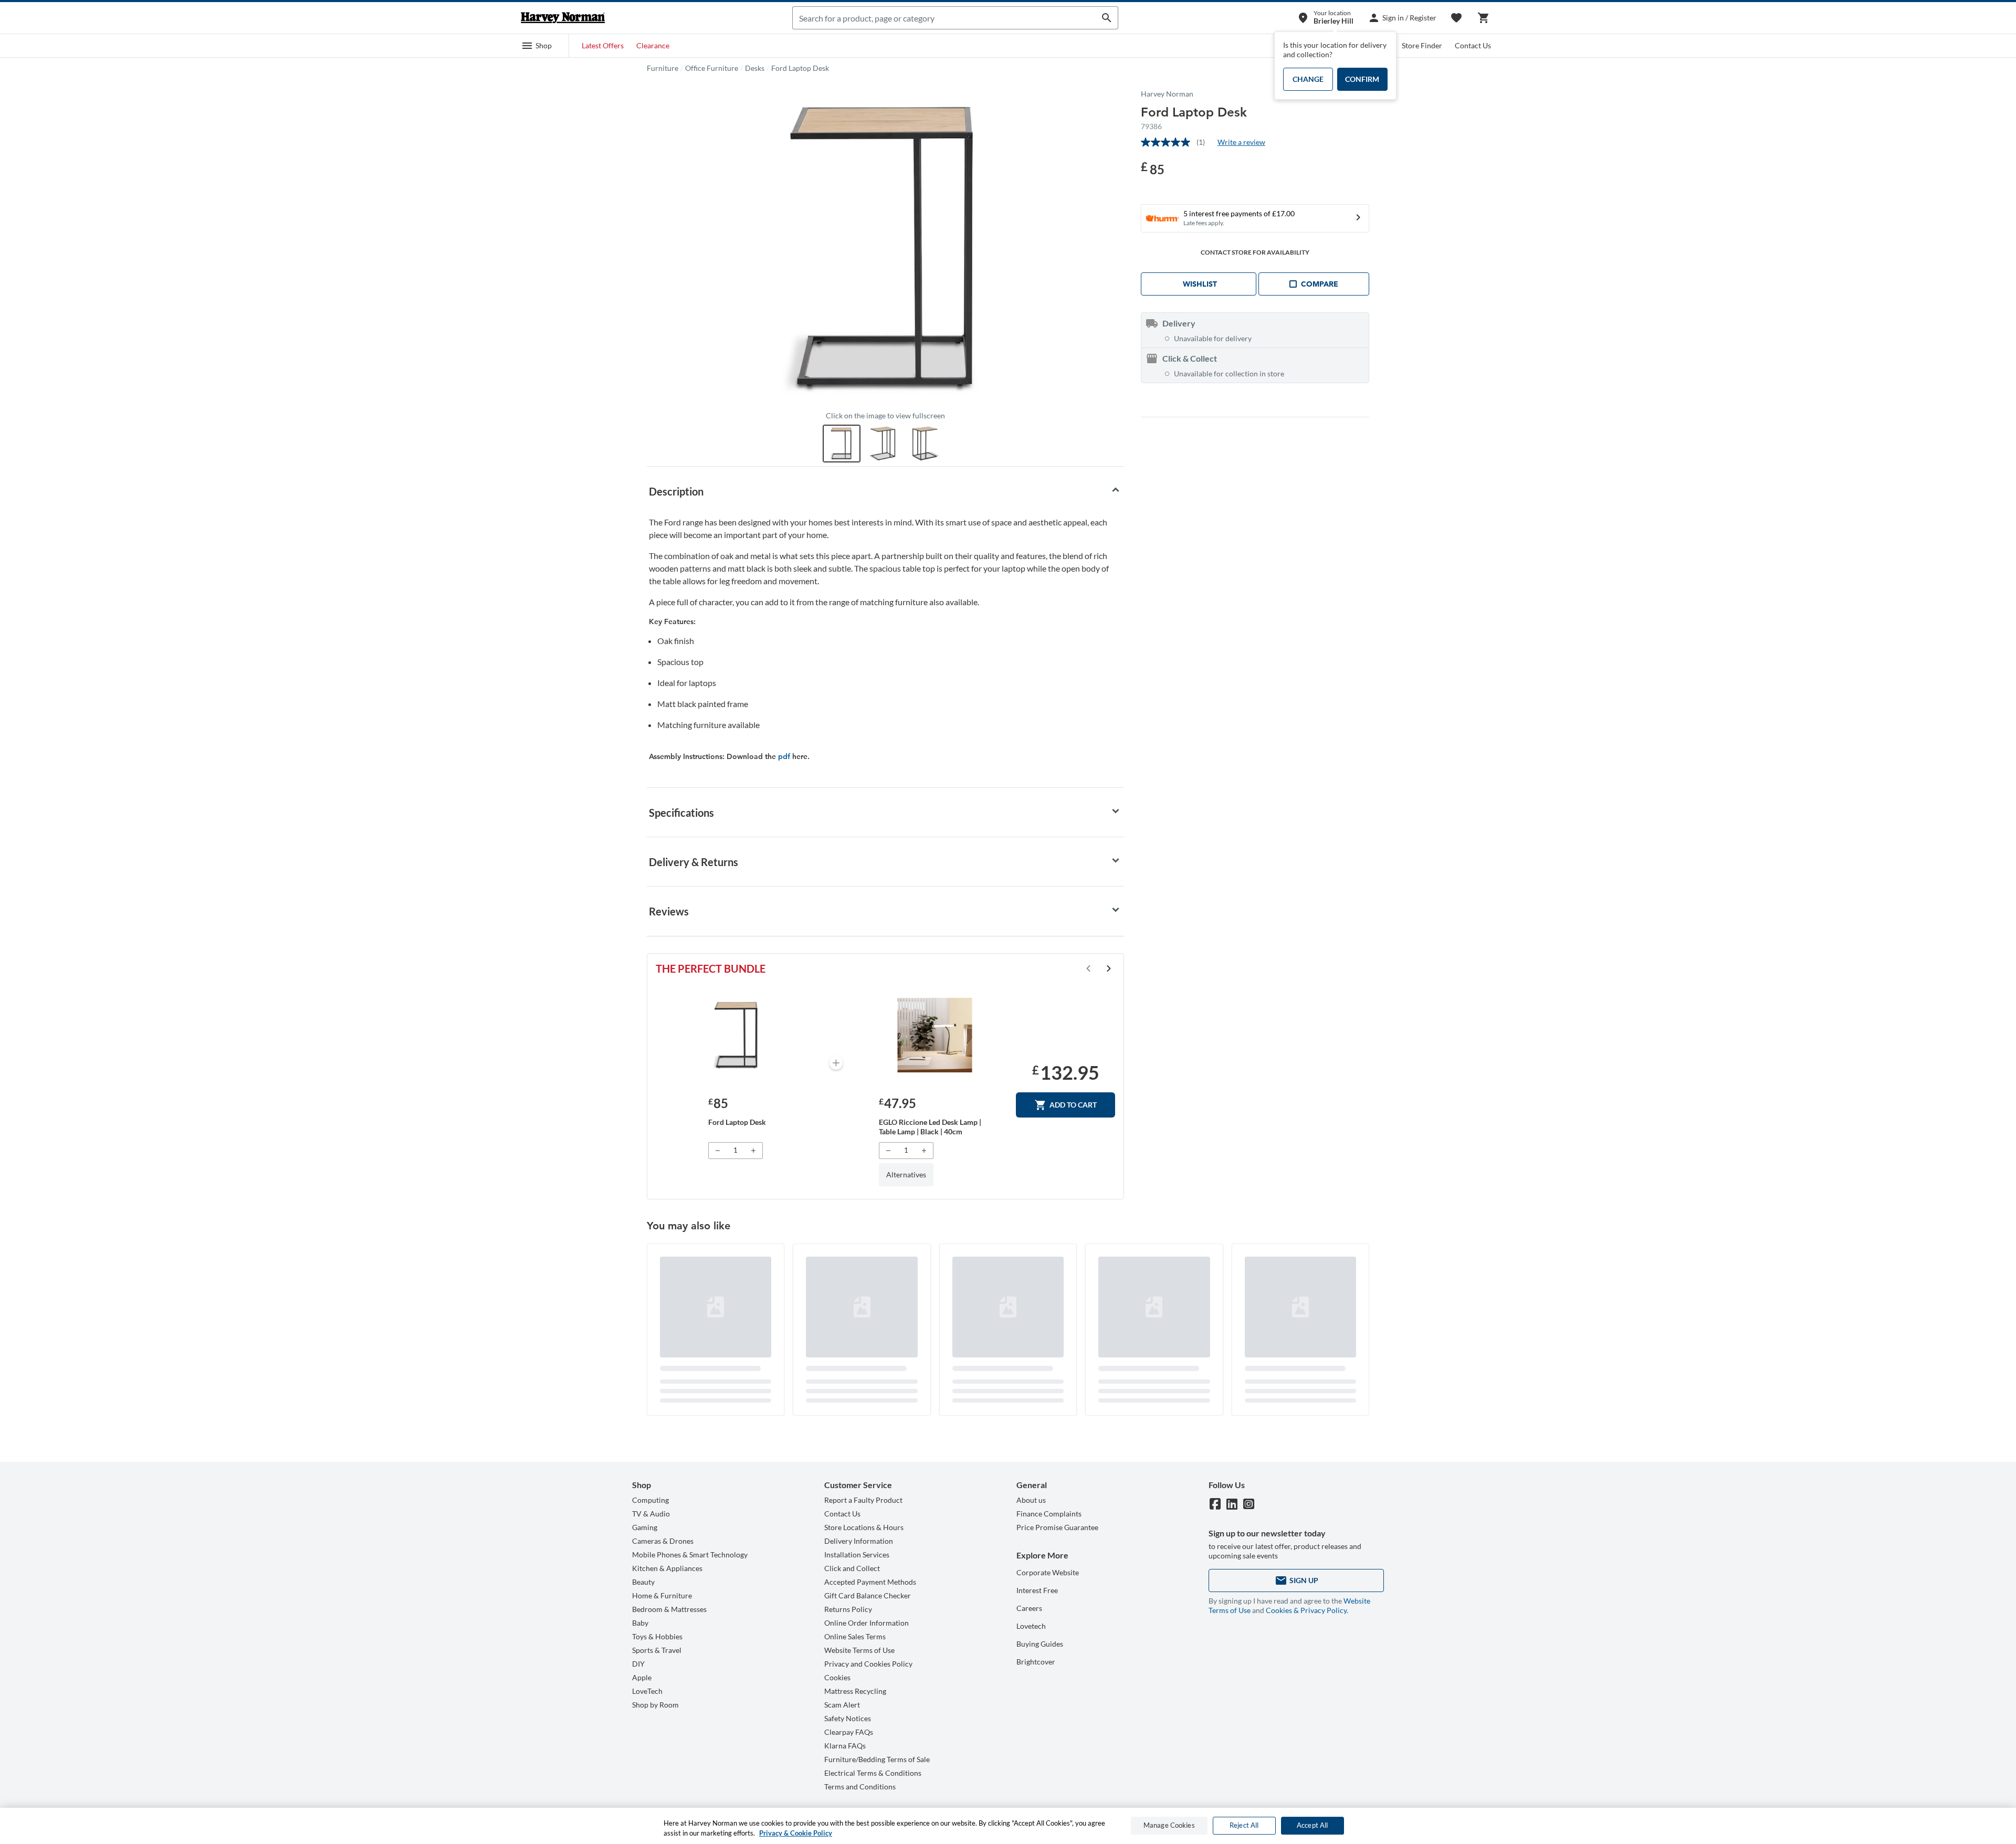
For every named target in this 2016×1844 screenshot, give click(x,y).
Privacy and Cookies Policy (868, 1664)
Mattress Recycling (855, 1691)
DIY (638, 1664)
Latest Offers (603, 45)
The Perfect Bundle (711, 968)
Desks (755, 68)
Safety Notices (848, 1718)
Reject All (1244, 1826)
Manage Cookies (1169, 1826)
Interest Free (1037, 1590)
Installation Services (857, 1555)
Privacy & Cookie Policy (796, 1833)
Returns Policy (848, 1609)
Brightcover (1036, 1662)
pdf (784, 756)
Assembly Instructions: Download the (713, 756)
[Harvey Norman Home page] (563, 18)
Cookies (837, 1677)
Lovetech (1031, 1626)
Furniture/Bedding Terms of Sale (877, 1759)
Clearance (653, 45)
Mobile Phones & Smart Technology (690, 1555)
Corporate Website (1048, 1572)
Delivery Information (859, 1541)
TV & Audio (651, 1514)
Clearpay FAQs (849, 1732)
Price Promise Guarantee (1057, 1527)
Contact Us (1473, 45)
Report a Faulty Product (863, 1500)
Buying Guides (1040, 1644)
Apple (642, 1677)
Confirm (1362, 79)
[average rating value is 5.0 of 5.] (1169, 142)
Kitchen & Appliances (667, 1568)
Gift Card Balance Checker (868, 1595)
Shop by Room (655, 1705)
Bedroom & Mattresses (669, 1609)
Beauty (643, 1582)
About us (1031, 1500)
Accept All (1312, 1826)
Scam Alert (842, 1705)
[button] (537, 46)
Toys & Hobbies (657, 1636)
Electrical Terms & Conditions (873, 1773)
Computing (650, 1500)
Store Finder (1422, 45)
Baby (640, 1623)
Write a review (1241, 142)
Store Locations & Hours (864, 1527)
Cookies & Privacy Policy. (1307, 1610)
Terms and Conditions (860, 1787)
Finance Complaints (1049, 1514)
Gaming (645, 1527)
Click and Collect (852, 1568)
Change (1308, 79)
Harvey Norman (1167, 94)
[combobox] (944, 18)
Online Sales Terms (855, 1636)
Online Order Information (867, 1623)
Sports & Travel (657, 1650)
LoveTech (647, 1691)
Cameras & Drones (663, 1541)
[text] (1153, 168)
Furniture (663, 68)
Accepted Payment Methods (870, 1582)
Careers (1029, 1608)
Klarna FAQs (845, 1746)
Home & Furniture (662, 1595)
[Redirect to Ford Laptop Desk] (737, 1035)
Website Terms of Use (859, 1650)
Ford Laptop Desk (800, 68)
